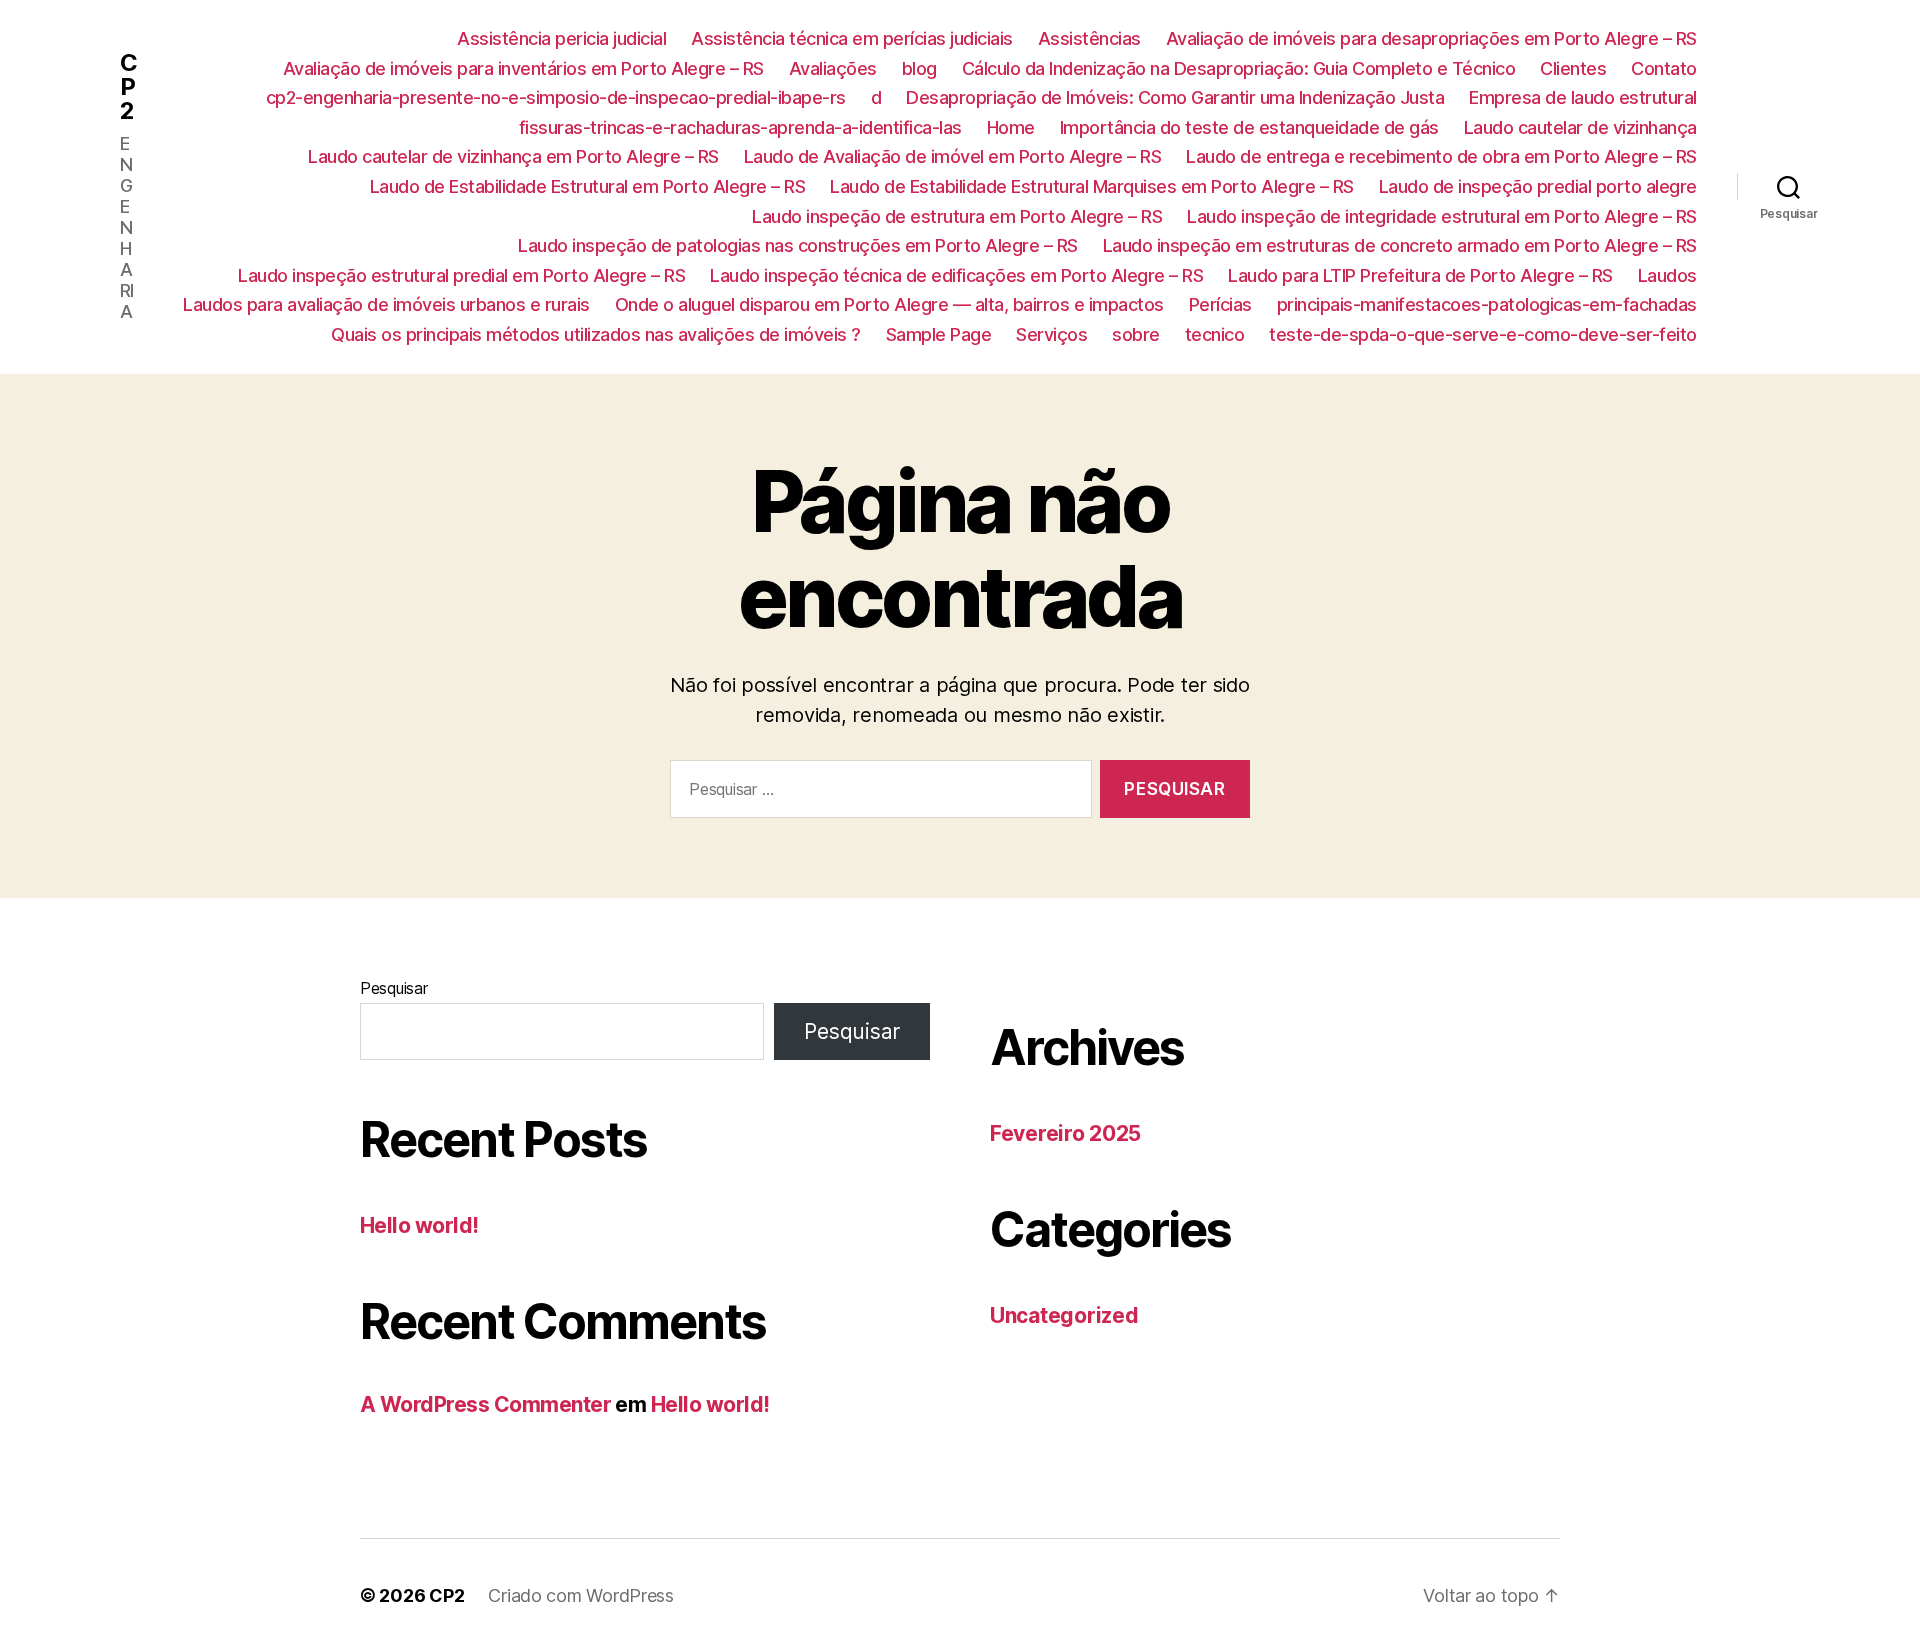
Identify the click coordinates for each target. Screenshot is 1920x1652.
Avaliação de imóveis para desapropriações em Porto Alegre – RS (1431, 38)
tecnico (1215, 334)
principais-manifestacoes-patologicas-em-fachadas (1487, 304)
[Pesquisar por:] (877, 793)
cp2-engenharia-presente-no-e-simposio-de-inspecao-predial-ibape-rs (556, 97)
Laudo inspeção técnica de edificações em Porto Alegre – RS (956, 275)
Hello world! (419, 1225)
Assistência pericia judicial (561, 38)
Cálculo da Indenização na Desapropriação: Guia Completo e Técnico (1239, 68)
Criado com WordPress (581, 1595)
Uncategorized (1064, 1315)
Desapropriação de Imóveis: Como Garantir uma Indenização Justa (1175, 97)
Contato (1664, 68)
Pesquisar (394, 988)
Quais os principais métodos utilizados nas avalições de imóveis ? (596, 334)
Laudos (1667, 275)
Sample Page (939, 334)
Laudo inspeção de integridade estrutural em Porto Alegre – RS (1442, 216)
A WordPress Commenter (485, 1404)
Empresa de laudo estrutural (1583, 97)
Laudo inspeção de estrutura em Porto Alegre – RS (957, 216)
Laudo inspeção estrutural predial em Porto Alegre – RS (461, 275)
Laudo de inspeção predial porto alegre (1538, 186)
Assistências (1089, 38)
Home (1011, 127)
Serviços (1051, 334)
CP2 (128, 87)
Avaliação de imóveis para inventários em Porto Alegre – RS (523, 68)
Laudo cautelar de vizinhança (1580, 127)
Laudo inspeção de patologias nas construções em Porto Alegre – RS (798, 245)
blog (919, 68)
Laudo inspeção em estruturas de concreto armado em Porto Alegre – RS (1400, 245)
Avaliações (833, 68)
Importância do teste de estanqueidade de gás (1249, 127)
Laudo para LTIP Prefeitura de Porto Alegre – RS (1420, 275)
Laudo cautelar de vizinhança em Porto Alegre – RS (513, 156)
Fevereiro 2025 (1065, 1133)
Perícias (1220, 304)
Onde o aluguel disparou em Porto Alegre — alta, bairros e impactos (889, 304)
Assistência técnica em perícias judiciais (852, 38)
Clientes (1573, 68)
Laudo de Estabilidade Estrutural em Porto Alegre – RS (588, 186)
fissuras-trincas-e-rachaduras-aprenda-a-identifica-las (740, 127)
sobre (1136, 334)
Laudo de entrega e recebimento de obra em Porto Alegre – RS (1441, 156)
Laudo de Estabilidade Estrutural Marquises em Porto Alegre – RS (1092, 186)
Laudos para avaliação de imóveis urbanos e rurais (386, 304)
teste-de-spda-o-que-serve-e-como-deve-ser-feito (1483, 334)
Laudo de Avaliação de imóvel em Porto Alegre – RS (953, 156)
